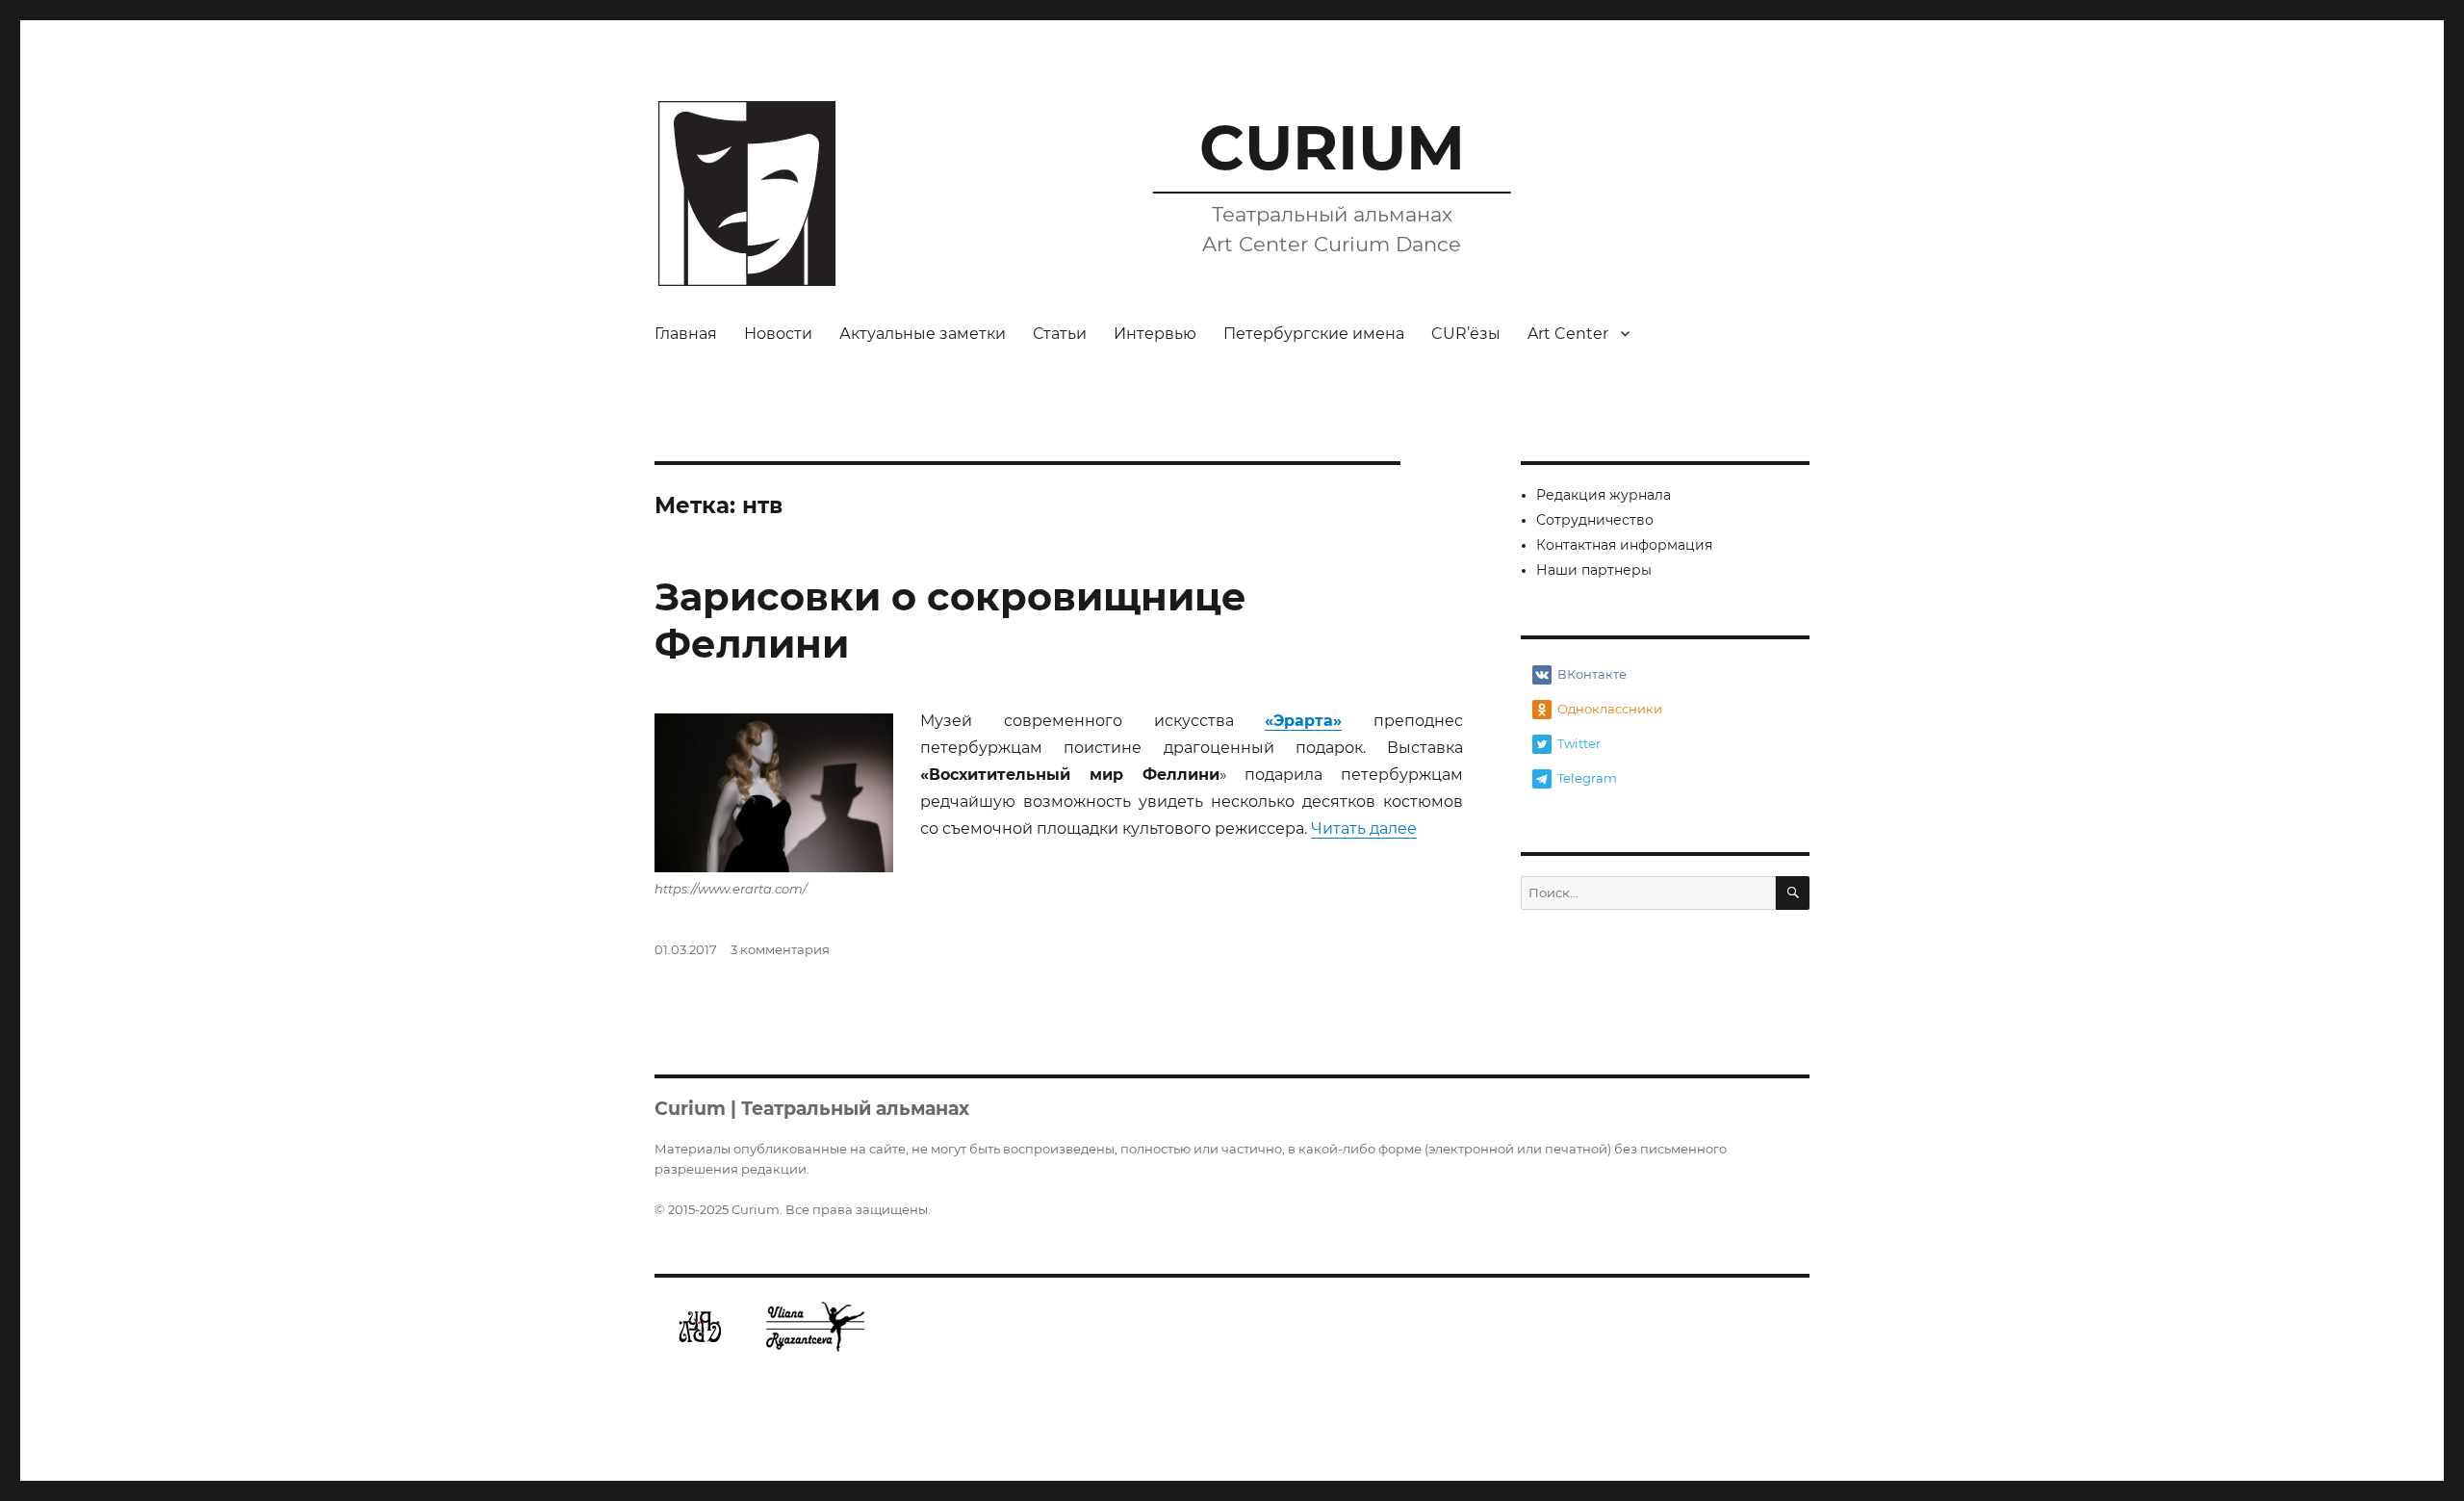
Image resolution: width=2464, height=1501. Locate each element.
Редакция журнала (1604, 495)
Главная (686, 334)
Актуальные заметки (923, 334)
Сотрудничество (1595, 520)
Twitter (1579, 743)
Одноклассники (1610, 709)
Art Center (1568, 334)
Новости (778, 334)
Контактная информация (1624, 545)
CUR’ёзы (1466, 334)
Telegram (1587, 778)
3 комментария (780, 949)
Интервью (1155, 334)
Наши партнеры (1594, 570)
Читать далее (1364, 828)
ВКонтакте (1592, 674)
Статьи (1060, 334)
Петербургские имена (1314, 334)
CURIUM (1332, 147)
